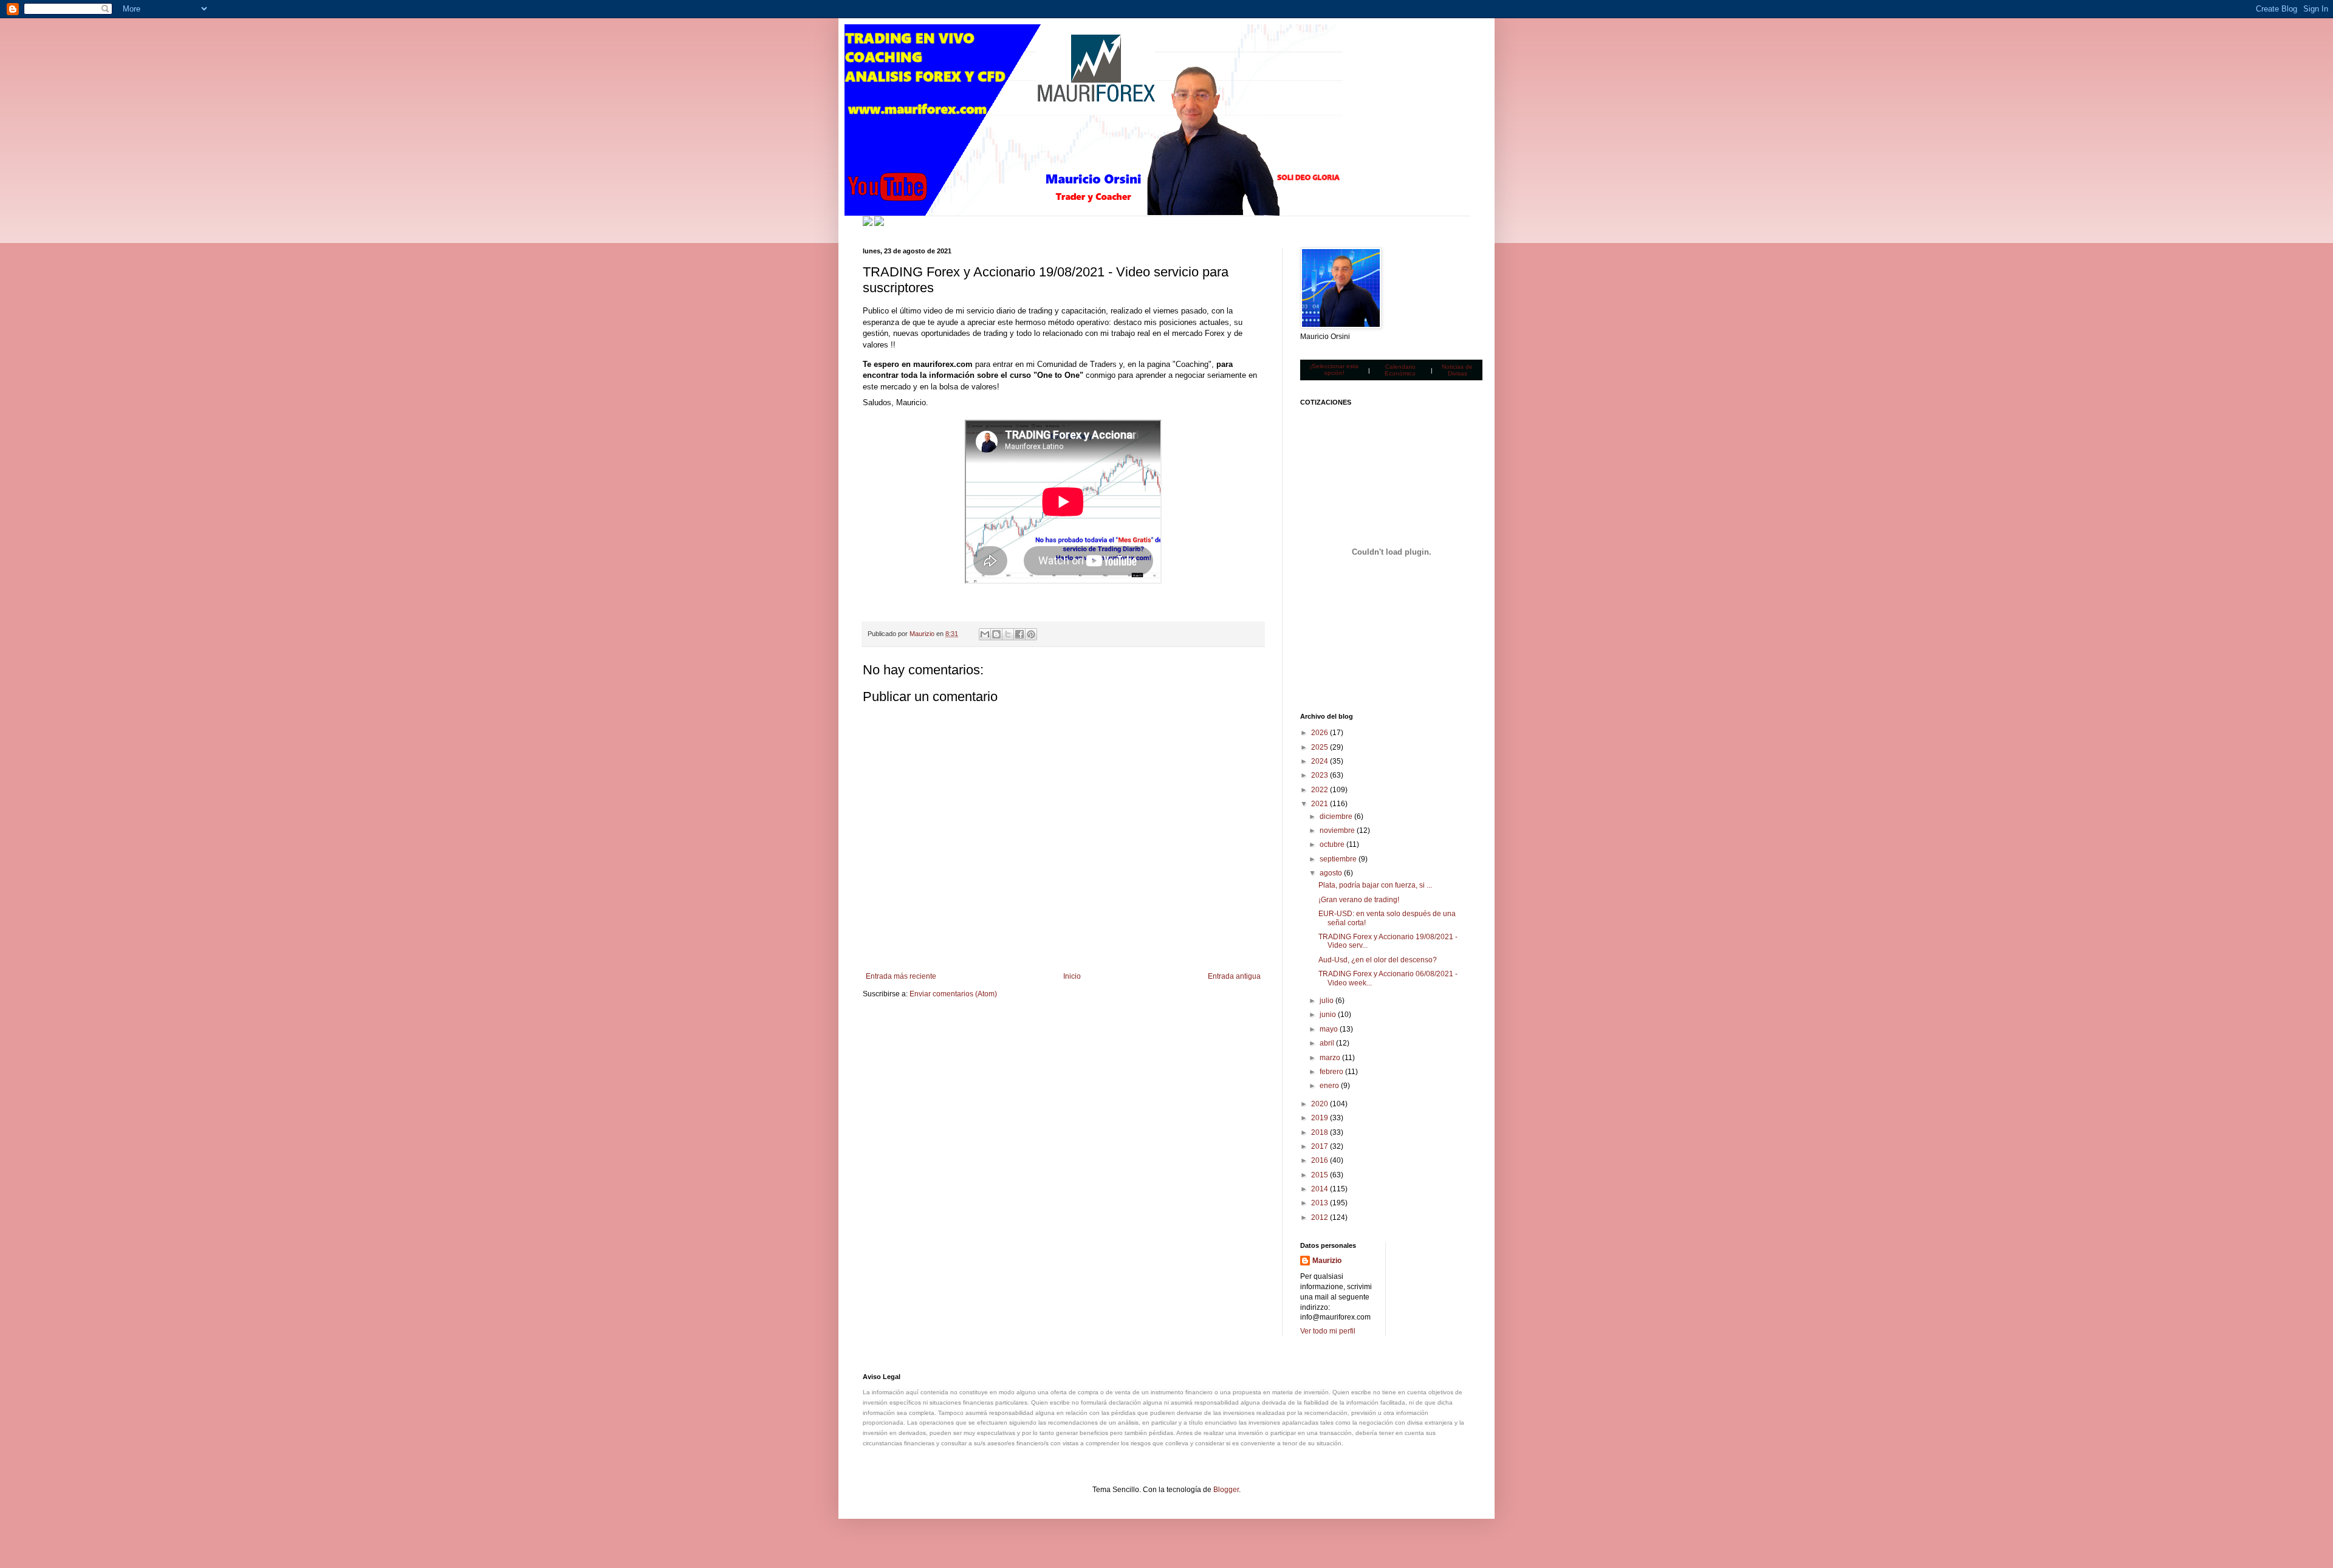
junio (1329, 1015)
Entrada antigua (1234, 976)
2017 (1321, 1146)
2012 (1321, 1217)
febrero (1332, 1072)
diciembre (1337, 817)
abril (1328, 1043)
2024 (1321, 761)
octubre (1333, 844)
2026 (1321, 733)
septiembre (1339, 859)
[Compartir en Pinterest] (1031, 634)
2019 (1321, 1118)
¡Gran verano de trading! (1359, 900)
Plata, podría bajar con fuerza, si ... (1375, 885)
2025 (1321, 747)
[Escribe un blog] (996, 634)
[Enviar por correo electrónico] (985, 634)
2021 (1321, 804)
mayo (1330, 1029)
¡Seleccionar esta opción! (1334, 369)
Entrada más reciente (901, 976)
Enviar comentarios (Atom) (953, 994)
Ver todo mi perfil (1328, 1331)
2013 (1321, 1203)
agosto (1332, 873)
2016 (1321, 1160)
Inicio (1072, 976)
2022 (1321, 790)
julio (1328, 1001)
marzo (1331, 1058)
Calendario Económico (1400, 370)
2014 (1321, 1189)
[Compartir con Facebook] (1019, 634)
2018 (1321, 1132)
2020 (1321, 1104)
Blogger (1226, 1490)
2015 (1321, 1175)
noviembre (1338, 830)
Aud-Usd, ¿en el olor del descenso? (1378, 960)
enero (1330, 1086)
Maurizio (1327, 1261)
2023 (1321, 775)
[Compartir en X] (1008, 634)
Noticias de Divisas (1457, 370)
